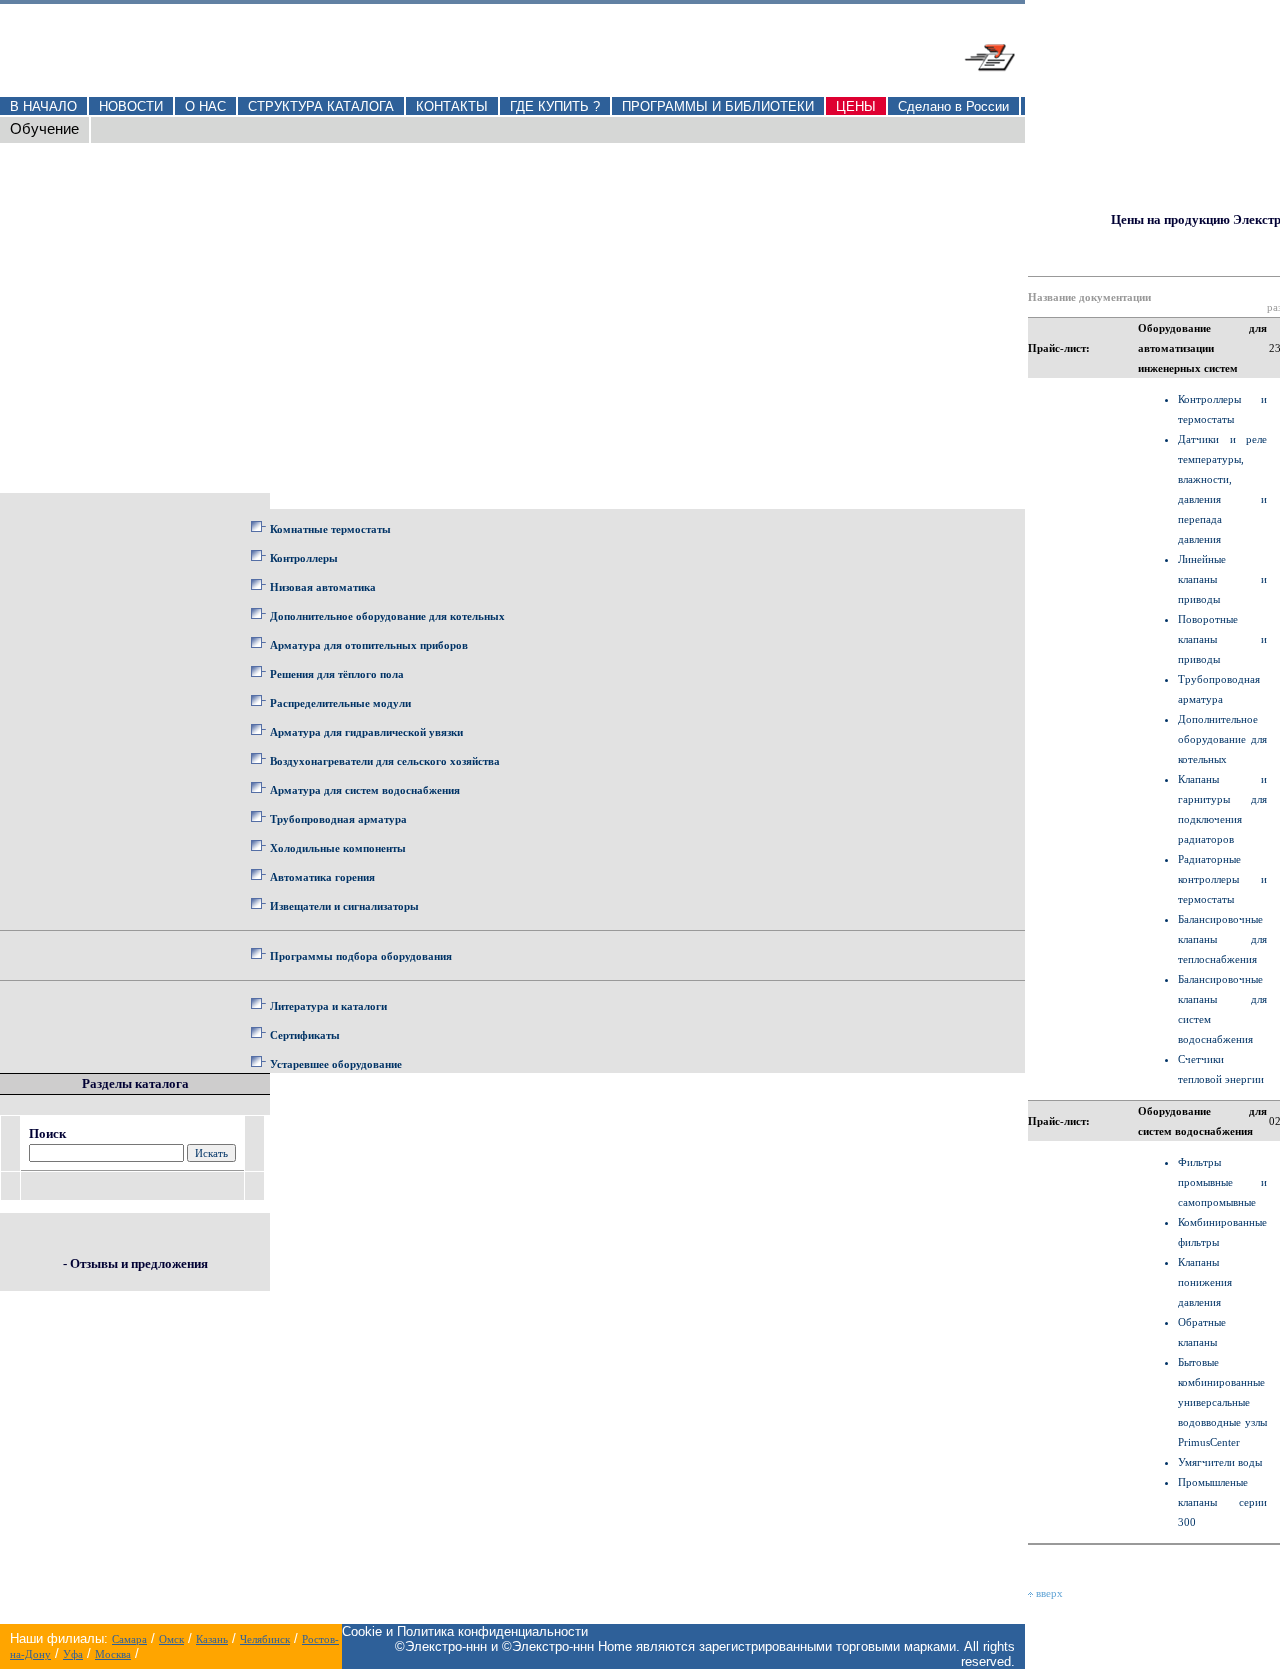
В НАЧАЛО (43, 106)
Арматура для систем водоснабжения (365, 790)
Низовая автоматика (323, 587)
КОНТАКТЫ (452, 106)
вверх (1048, 1593)
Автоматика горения (322, 877)
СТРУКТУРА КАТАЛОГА (321, 106)
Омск (171, 1639)
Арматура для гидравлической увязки (366, 732)
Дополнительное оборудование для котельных (387, 616)
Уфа (73, 1654)
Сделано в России (953, 106)
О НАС (205, 106)
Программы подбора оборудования (361, 956)
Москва (113, 1654)
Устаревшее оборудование (336, 1064)
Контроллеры (304, 558)
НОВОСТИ (131, 106)
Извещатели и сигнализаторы (344, 906)
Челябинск (265, 1639)
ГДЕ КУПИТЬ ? (555, 106)
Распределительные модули (340, 703)
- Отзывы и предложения (135, 1263)
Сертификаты (305, 1035)
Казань (212, 1639)
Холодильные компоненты (338, 848)
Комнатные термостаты (330, 529)
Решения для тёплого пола (337, 674)
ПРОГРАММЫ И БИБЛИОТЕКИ (718, 106)
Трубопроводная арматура (338, 819)
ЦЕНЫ (856, 106)
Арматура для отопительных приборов (369, 645)
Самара (129, 1639)
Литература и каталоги (328, 1006)
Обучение (44, 129)
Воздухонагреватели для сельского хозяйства (385, 761)
